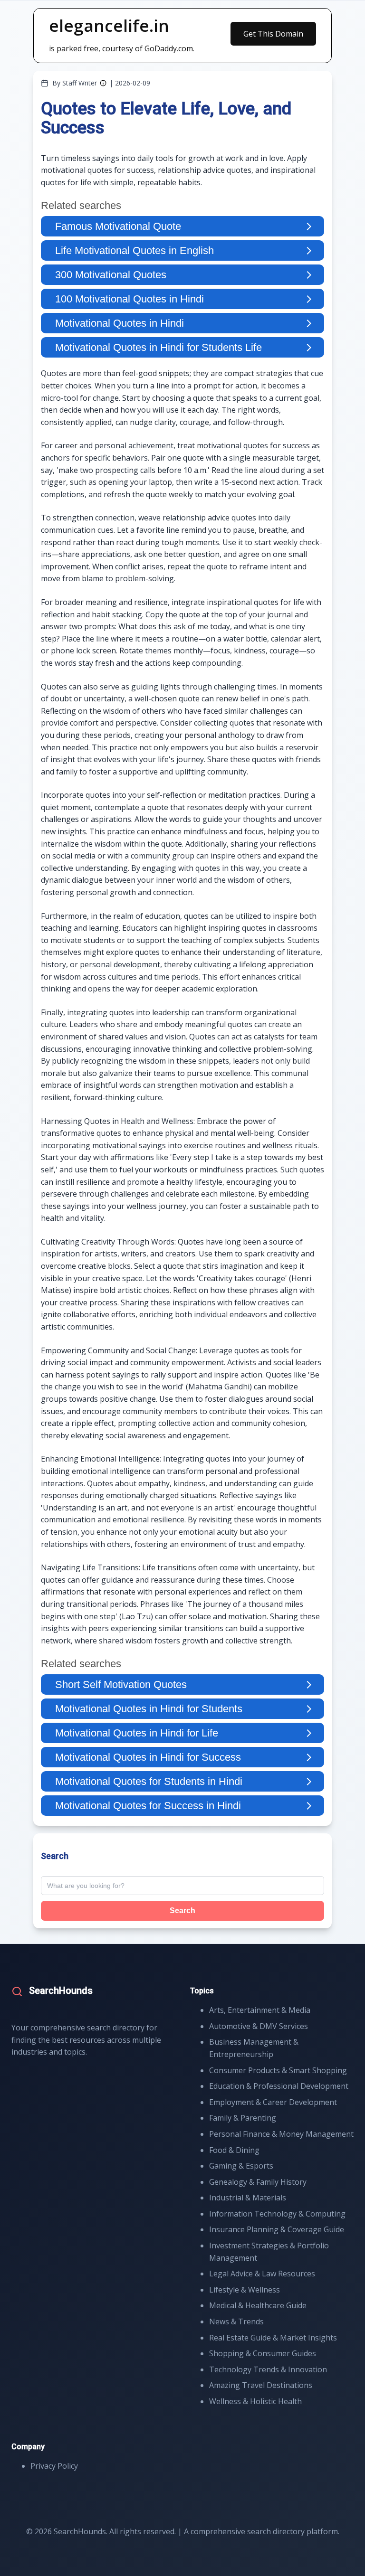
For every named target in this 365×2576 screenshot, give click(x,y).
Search (182, 1911)
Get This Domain (273, 34)
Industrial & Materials (248, 2198)
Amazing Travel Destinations (261, 2385)
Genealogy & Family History (258, 2182)
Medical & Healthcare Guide (258, 2305)
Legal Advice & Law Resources (262, 2274)
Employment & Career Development (273, 2102)
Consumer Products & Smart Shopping (278, 2070)
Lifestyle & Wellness (245, 2290)
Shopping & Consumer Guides (263, 2353)
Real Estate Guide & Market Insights (273, 2338)
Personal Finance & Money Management (281, 2134)
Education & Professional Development (279, 2086)
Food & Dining (234, 2150)
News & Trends (236, 2321)
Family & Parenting (243, 2118)
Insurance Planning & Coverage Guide (277, 2229)
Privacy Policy (54, 2466)
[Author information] (103, 83)
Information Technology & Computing (277, 2214)
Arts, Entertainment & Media (260, 2010)
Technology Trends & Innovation (268, 2369)
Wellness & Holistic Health (255, 2401)
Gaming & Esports (241, 2166)
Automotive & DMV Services (259, 2026)
